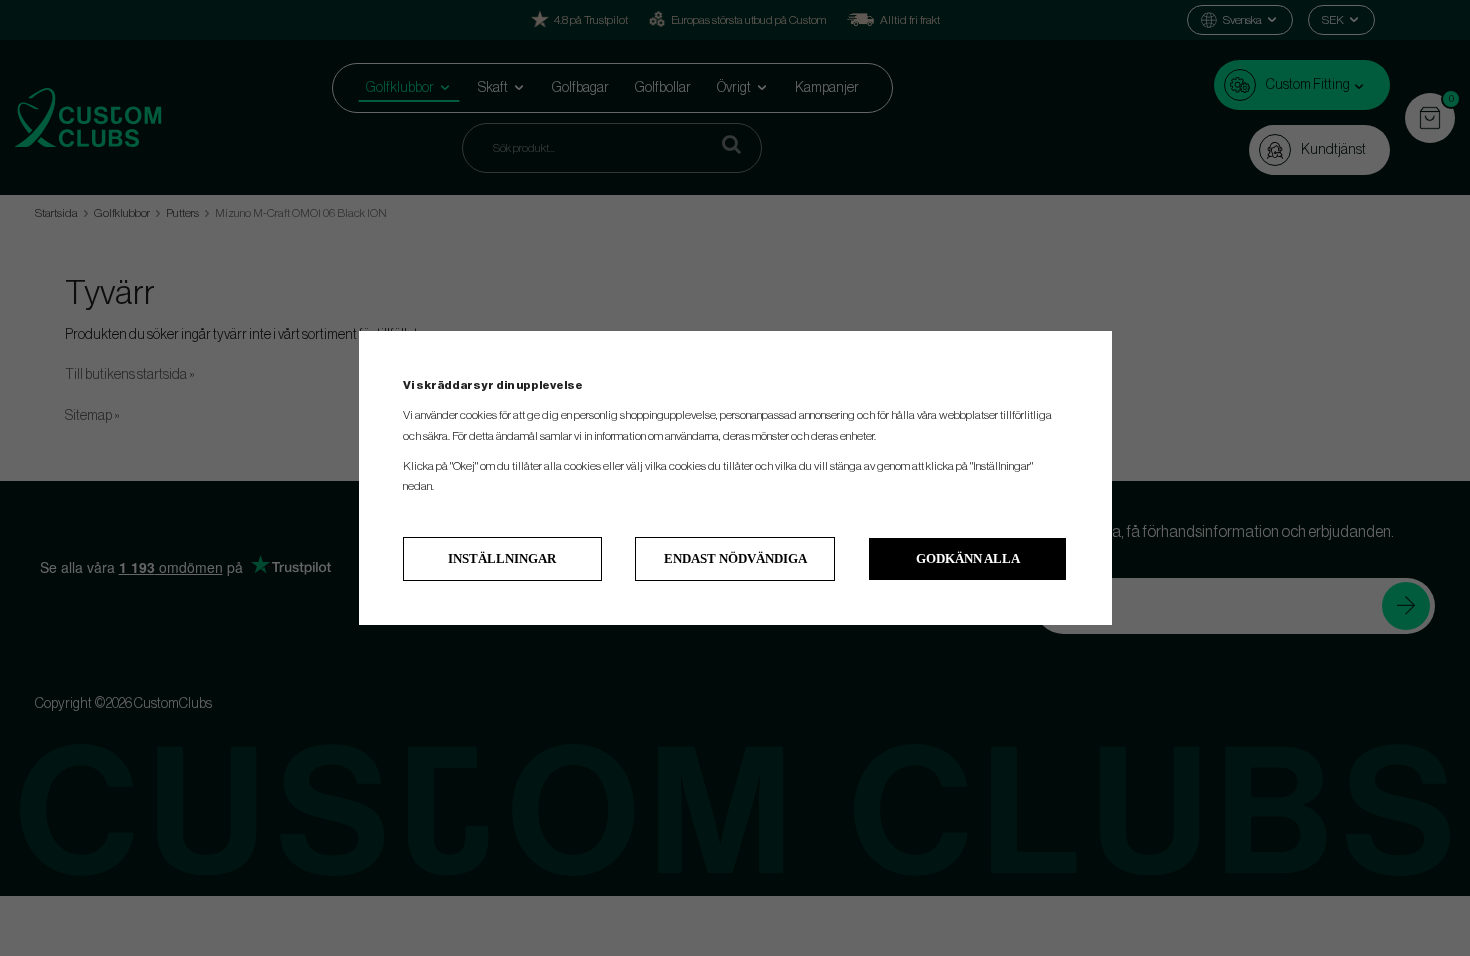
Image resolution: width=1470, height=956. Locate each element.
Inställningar (502, 558)
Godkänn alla (968, 558)
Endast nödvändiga (735, 558)
